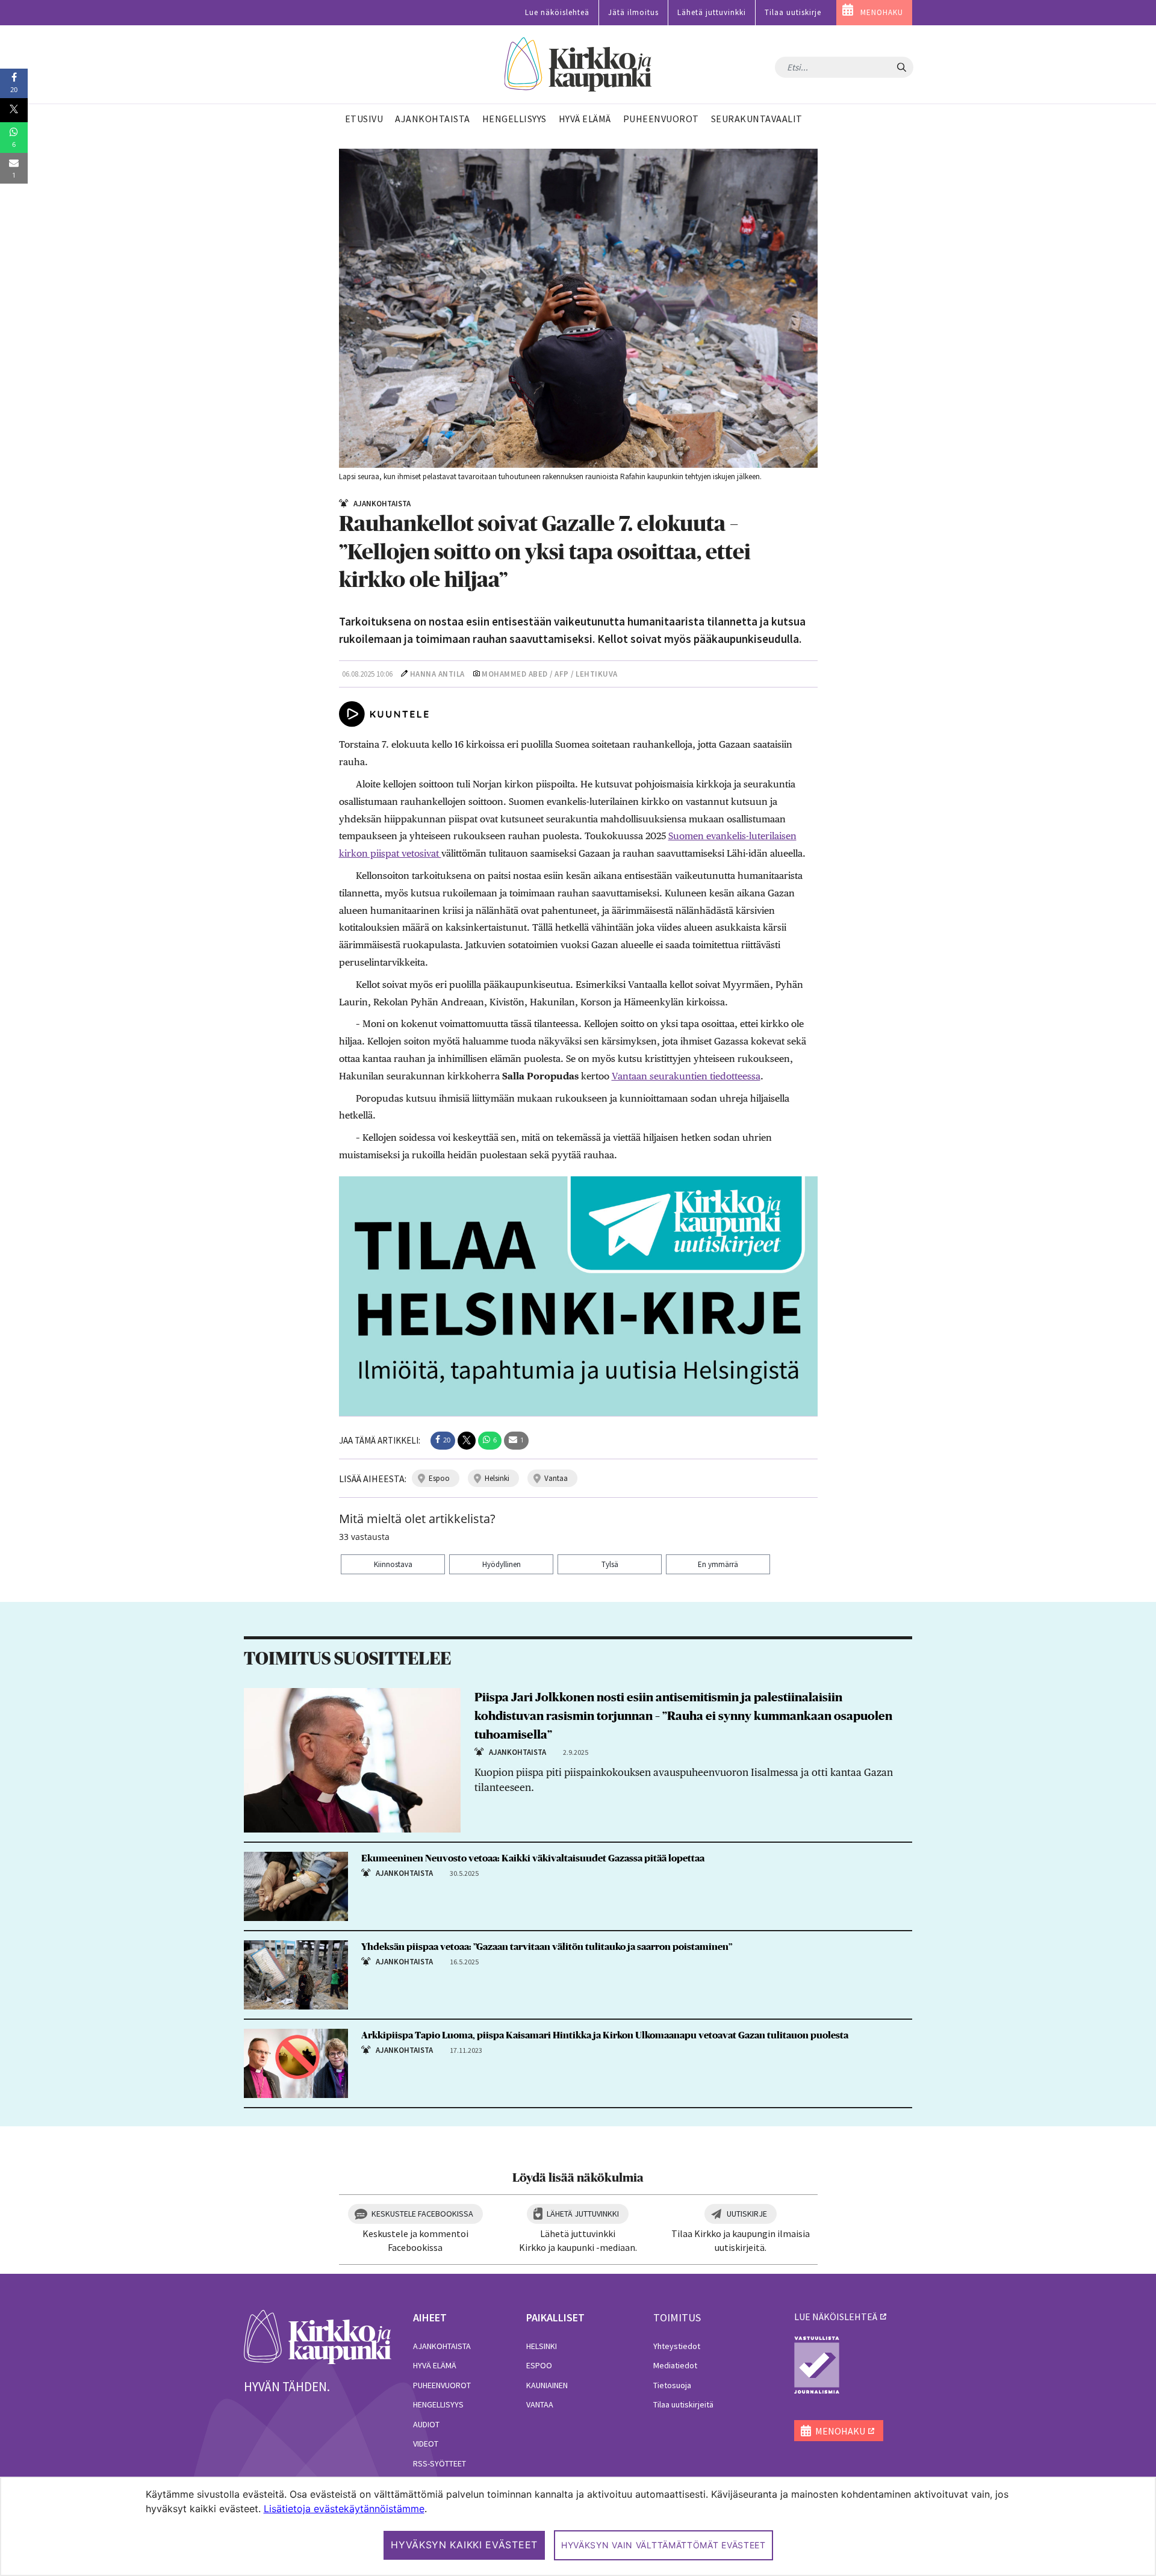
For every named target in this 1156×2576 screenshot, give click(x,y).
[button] (443, 1441)
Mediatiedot (675, 2365)
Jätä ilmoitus (633, 12)
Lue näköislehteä (557, 12)
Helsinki (542, 2346)
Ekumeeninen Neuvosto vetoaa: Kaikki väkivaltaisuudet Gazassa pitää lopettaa (533, 1858)
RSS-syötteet (440, 2463)
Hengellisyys (438, 2404)
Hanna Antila (437, 674)
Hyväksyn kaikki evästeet (464, 2545)
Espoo (539, 2365)
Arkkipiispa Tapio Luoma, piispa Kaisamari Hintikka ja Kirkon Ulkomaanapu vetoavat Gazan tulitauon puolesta (605, 2035)
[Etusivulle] (578, 65)
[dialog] (578, 2526)
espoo (439, 1478)
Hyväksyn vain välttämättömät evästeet (663, 2545)
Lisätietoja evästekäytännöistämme (344, 2509)
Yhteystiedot (677, 2346)
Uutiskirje (747, 2214)
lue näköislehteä (836, 2317)
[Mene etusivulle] (318, 2336)
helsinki (497, 1478)
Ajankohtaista (442, 2346)
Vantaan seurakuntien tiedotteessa (686, 1076)
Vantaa (540, 2404)
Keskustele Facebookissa (422, 2214)
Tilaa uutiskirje (793, 12)
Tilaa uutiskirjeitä (683, 2404)
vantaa (556, 1478)
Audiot (426, 2424)
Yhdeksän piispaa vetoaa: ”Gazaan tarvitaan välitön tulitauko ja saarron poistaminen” (547, 1947)
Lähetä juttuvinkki (712, 12)
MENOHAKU (882, 12)
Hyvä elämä (435, 2365)
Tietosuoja (672, 2385)
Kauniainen (547, 2385)
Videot (426, 2444)
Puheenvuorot (442, 2385)
